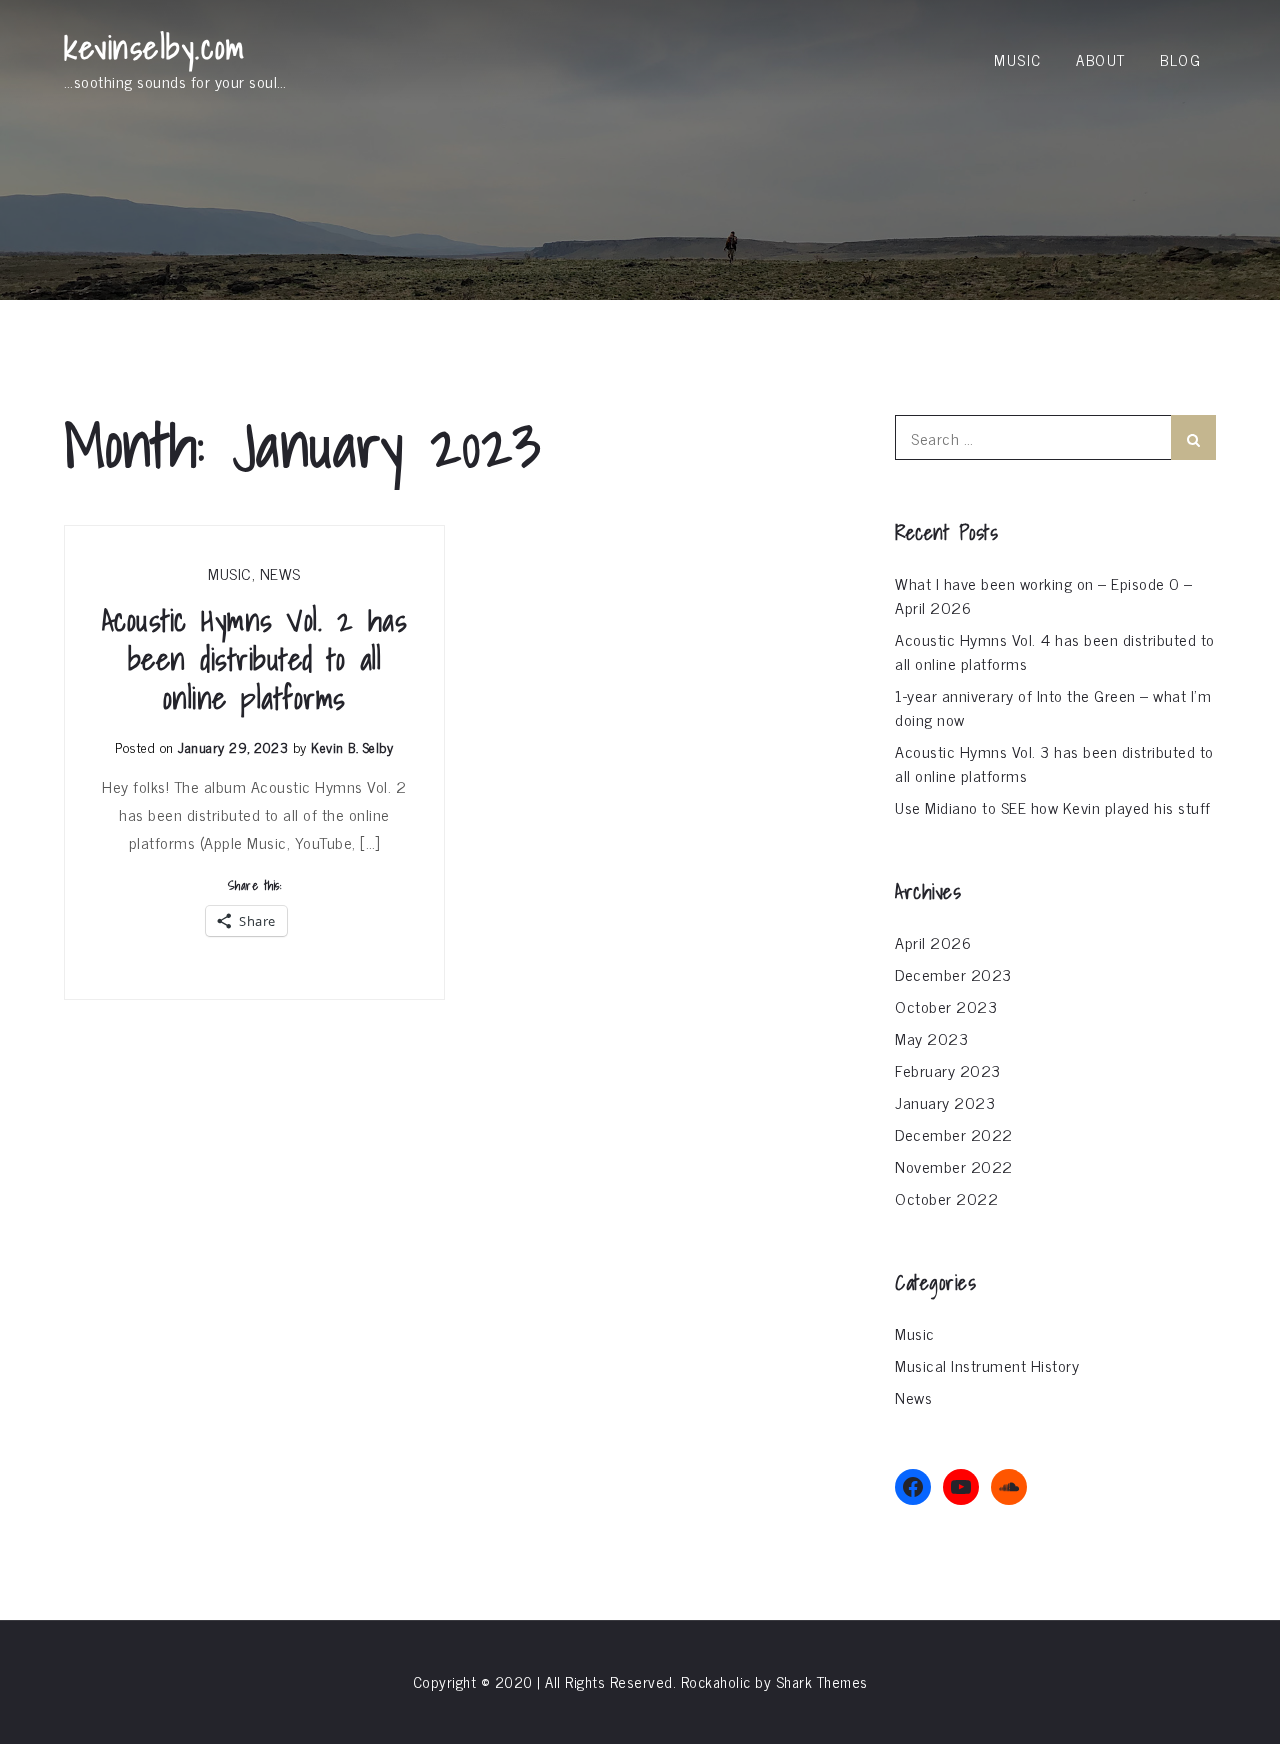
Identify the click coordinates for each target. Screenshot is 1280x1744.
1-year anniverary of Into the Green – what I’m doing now (1053, 707)
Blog (1180, 59)
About (1101, 59)
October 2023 (946, 1006)
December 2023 (953, 974)
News (280, 573)
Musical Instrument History (987, 1365)
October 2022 (946, 1198)
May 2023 (931, 1038)
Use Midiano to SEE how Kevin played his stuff (1053, 807)
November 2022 (954, 1166)
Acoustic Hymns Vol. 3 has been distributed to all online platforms (1054, 763)
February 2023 (948, 1070)
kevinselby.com (154, 47)
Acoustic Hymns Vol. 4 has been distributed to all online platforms (1055, 651)
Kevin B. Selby (352, 746)
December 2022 (954, 1134)
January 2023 (945, 1102)
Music (1018, 59)
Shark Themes (822, 1681)
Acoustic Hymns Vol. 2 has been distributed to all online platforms (255, 659)
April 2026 (933, 942)
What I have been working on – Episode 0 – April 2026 (1044, 595)
